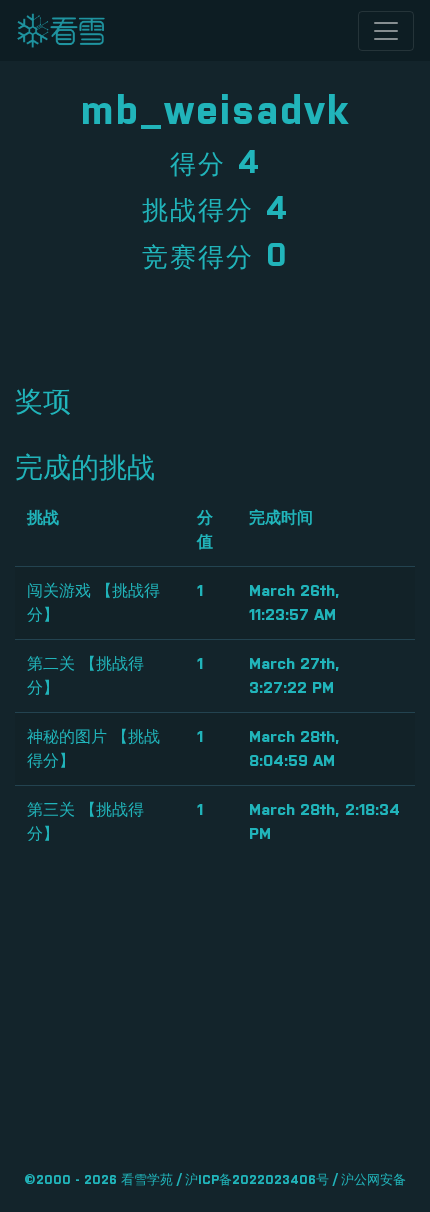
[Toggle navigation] (386, 31)
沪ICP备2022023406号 (257, 1180)
